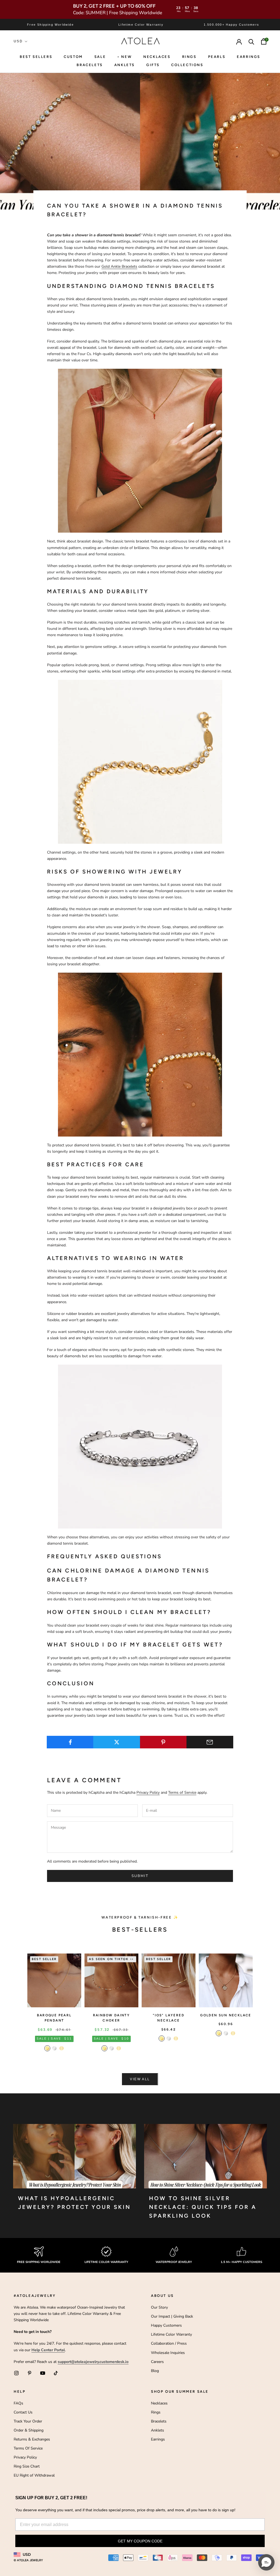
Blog (155, 2371)
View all (140, 2079)
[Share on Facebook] (70, 1742)
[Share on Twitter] (117, 1742)
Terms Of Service (28, 2448)
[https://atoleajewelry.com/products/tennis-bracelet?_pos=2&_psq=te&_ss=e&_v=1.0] (140, 451)
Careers (157, 2362)
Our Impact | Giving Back (172, 2316)
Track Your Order (28, 2421)
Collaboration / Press (169, 2343)
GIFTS (153, 65)
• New (125, 57)
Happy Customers (166, 2325)
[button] (266, 2562)
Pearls (217, 57)
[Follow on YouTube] (43, 2373)
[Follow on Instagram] (16, 2373)
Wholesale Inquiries (168, 2353)
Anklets (125, 65)
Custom (73, 57)
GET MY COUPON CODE (140, 2541)
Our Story (159, 2307)
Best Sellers (36, 57)
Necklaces (157, 57)
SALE (100, 57)
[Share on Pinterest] (163, 1742)
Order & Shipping (29, 2430)
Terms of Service (182, 1792)
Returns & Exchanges (32, 2439)
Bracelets (90, 65)
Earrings (249, 57)
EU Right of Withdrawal (34, 2475)
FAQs (18, 2403)
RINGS (189, 57)
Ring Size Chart (27, 2466)
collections (187, 65)
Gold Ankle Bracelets (119, 266)
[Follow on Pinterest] (30, 2373)
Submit (140, 1876)
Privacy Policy (148, 1792)
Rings (156, 2412)
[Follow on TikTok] (56, 2373)
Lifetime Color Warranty (171, 2334)
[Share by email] (210, 1742)
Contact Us (23, 2412)
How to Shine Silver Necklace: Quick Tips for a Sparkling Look (203, 2207)
